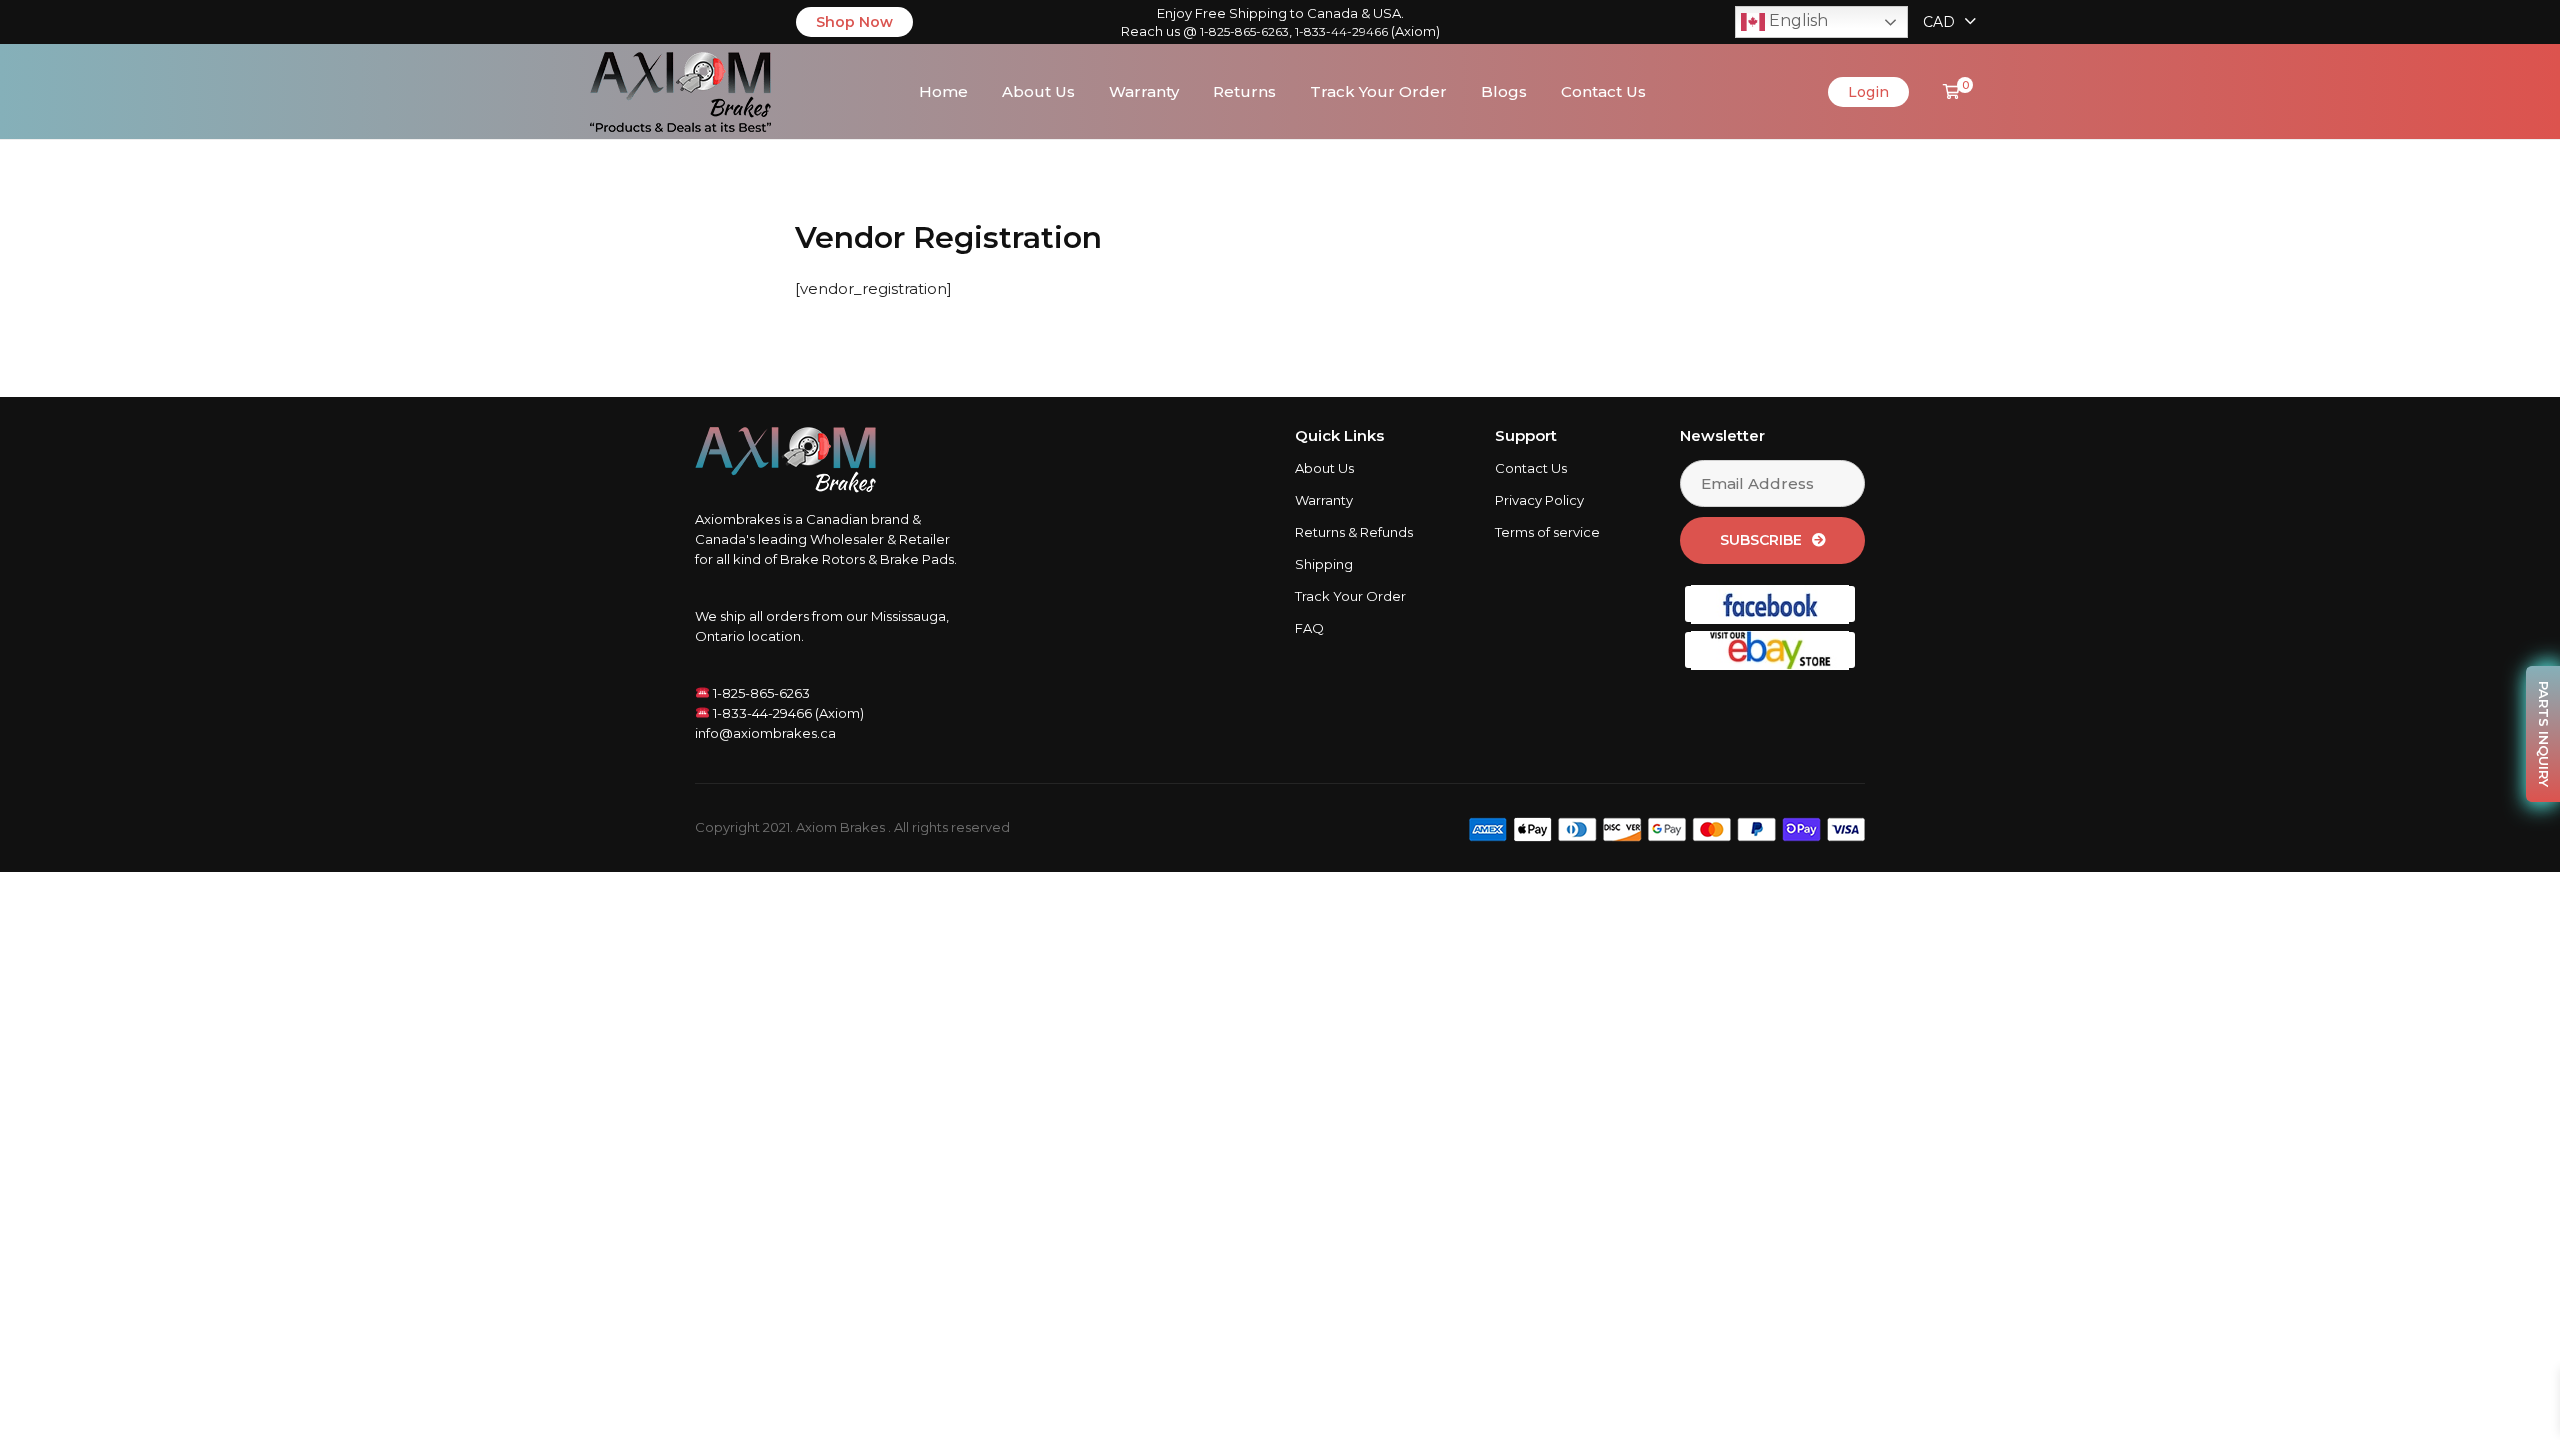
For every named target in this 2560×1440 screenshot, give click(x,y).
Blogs (1504, 91)
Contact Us (1603, 91)
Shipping (1324, 564)
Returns (1244, 91)
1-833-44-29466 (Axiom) (787, 713)
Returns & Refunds (1354, 532)
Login (1868, 92)
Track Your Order (1378, 91)
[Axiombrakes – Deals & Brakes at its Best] (680, 89)
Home (943, 91)
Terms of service (1547, 532)
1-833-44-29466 (1341, 31)
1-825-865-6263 (1244, 31)
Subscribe (1761, 540)
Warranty (1144, 91)
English (1796, 20)
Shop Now (854, 22)
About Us (1038, 91)
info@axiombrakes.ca (765, 733)
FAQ (1309, 628)
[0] (1951, 91)
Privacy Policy (1539, 500)
